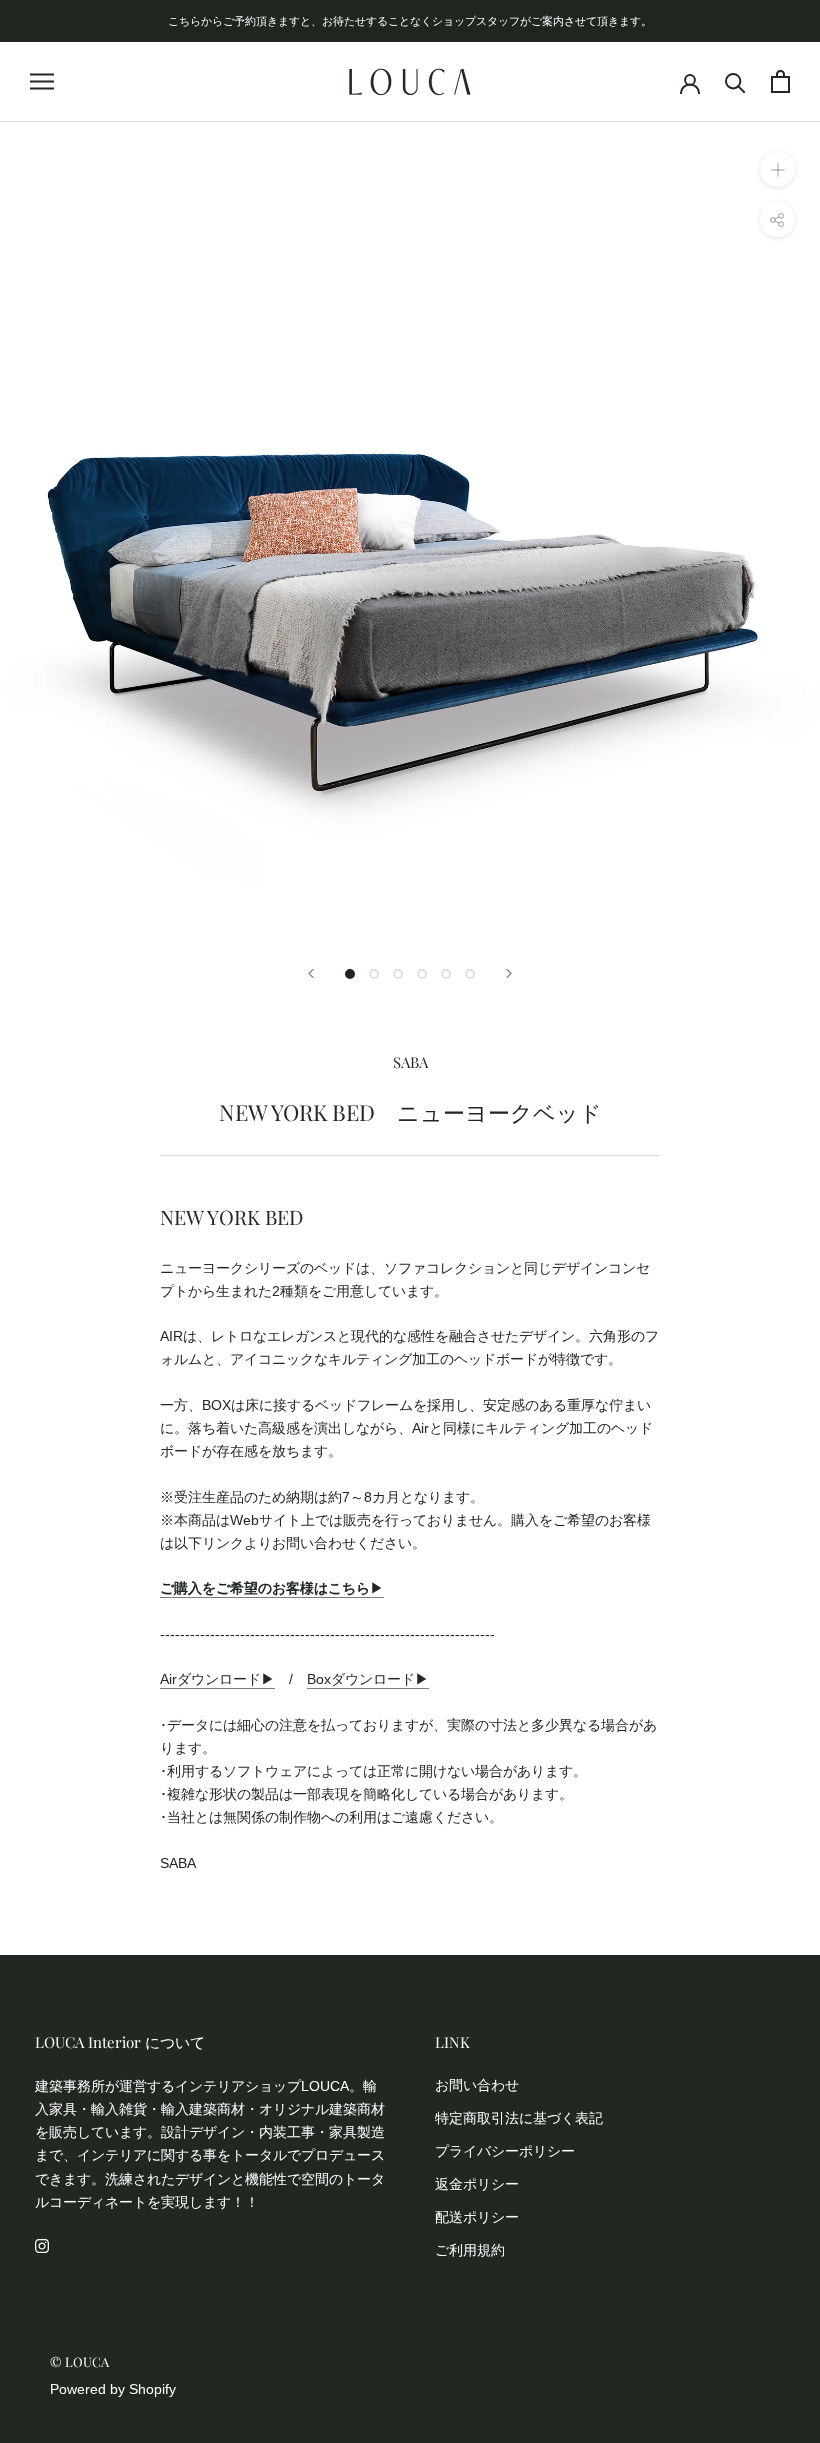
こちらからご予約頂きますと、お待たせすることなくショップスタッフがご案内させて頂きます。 (410, 20)
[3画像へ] (398, 974)
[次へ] (509, 973)
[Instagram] (42, 2245)
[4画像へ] (422, 974)
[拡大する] (777, 169)
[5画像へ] (446, 974)
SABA (410, 1062)
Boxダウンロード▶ (368, 1679)
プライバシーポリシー (505, 2151)
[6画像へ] (470, 974)
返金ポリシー (477, 2184)
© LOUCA (79, 2361)
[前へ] (311, 973)
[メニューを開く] (42, 81)
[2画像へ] (374, 974)
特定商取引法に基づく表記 (519, 2118)
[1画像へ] (350, 974)
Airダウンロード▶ (217, 1679)
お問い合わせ (477, 2085)
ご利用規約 (470, 2250)
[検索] (735, 81)
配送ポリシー (477, 2217)
